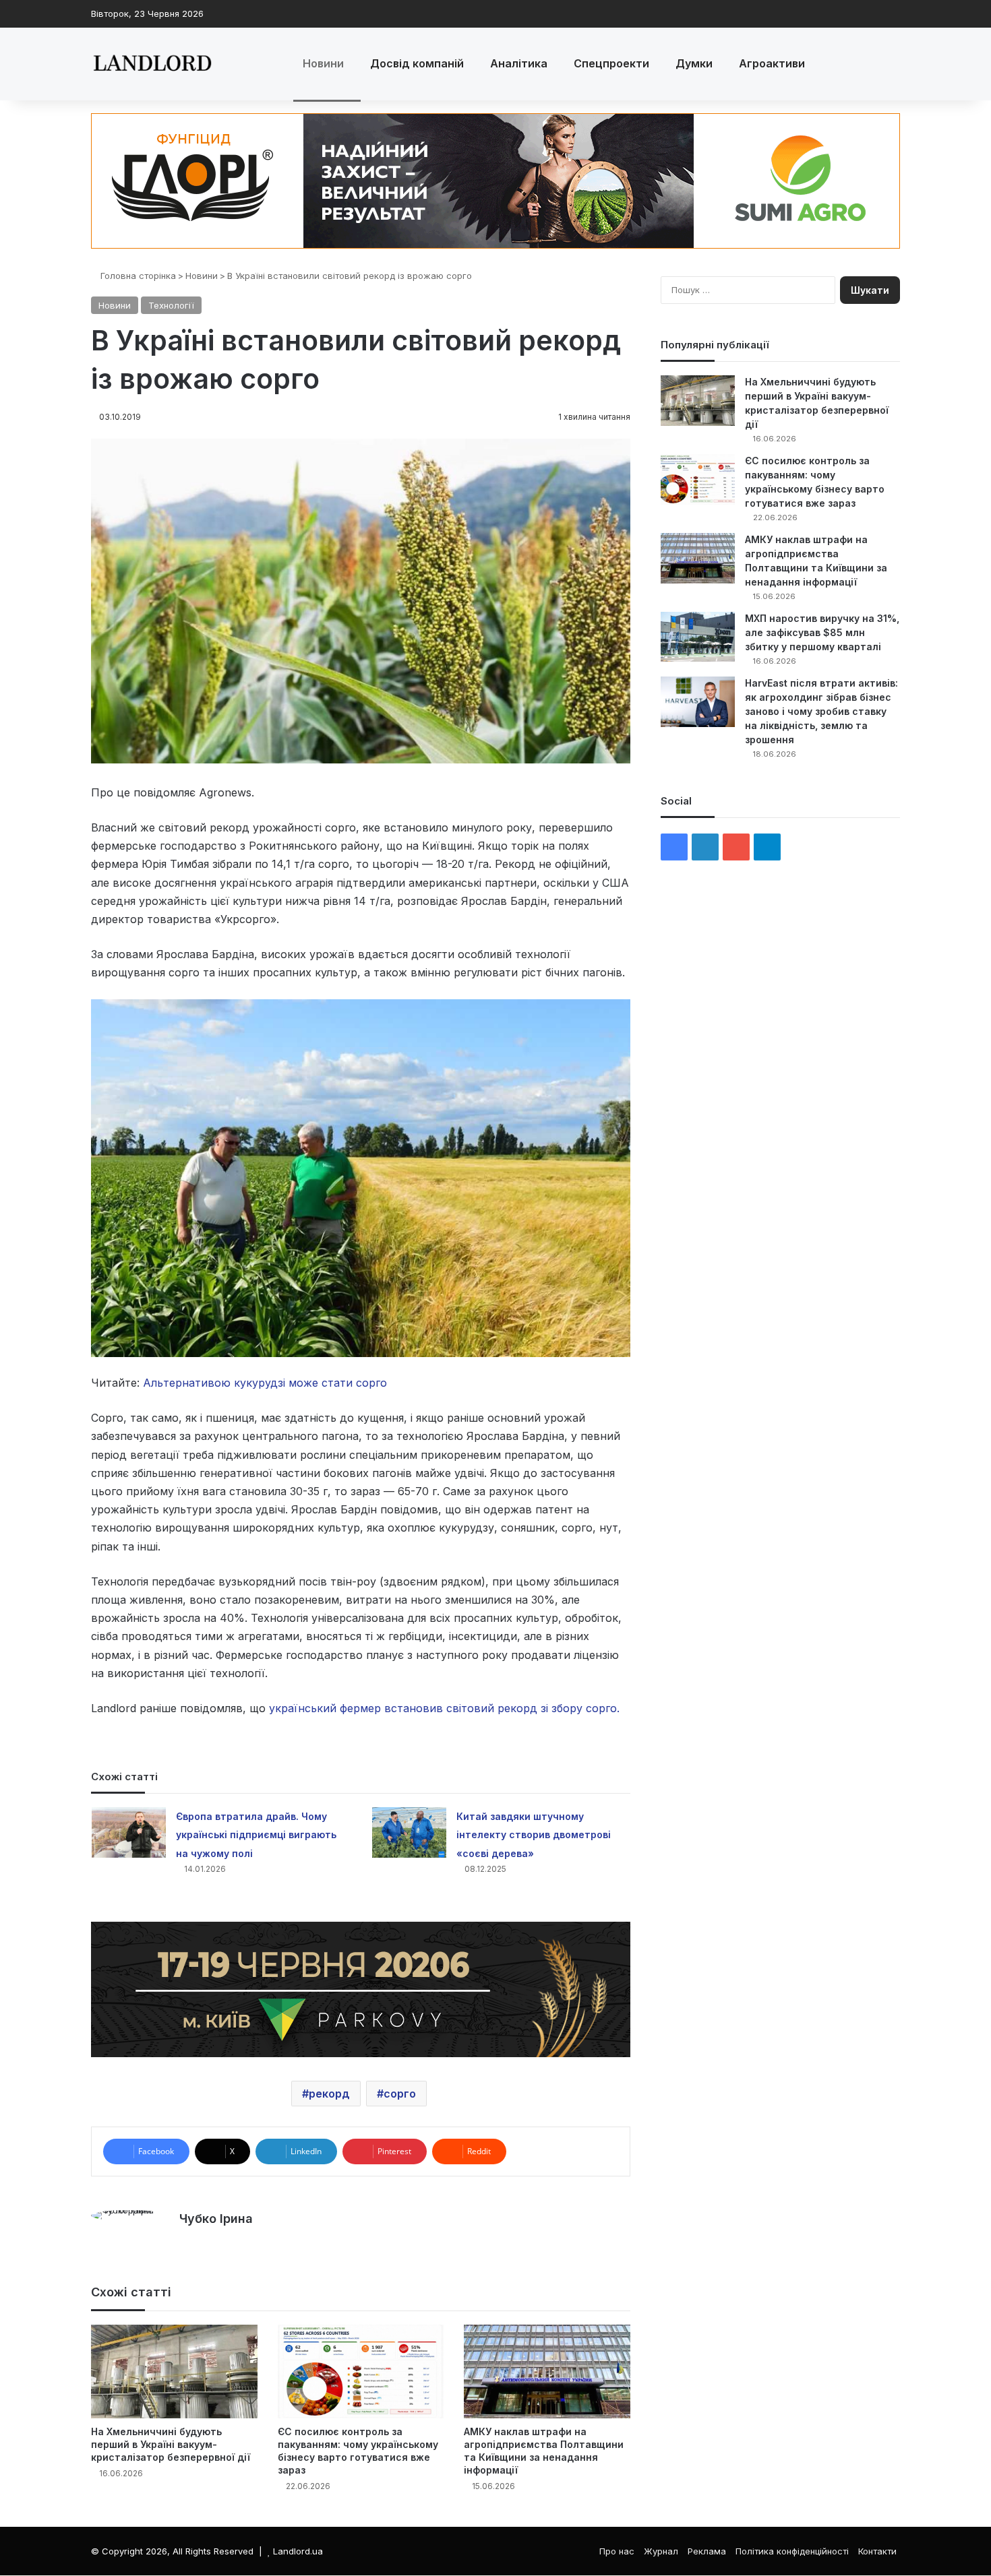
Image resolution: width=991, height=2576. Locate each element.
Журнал (661, 2551)
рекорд (329, 2094)
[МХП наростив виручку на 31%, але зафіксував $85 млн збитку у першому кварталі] (698, 637)
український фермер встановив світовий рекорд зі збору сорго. (444, 1708)
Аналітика (519, 63)
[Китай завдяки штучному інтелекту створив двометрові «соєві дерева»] (409, 1832)
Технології (171, 305)
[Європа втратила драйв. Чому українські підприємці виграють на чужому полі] (129, 1832)
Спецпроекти (611, 63)
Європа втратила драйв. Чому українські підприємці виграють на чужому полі (256, 1834)
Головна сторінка (137, 276)
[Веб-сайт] (187, 2242)
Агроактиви (772, 63)
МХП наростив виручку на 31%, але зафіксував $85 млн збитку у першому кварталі (822, 632)
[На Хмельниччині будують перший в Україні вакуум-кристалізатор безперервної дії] (174, 2371)
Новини (323, 63)
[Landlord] (152, 64)
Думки (694, 63)
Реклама (707, 2551)
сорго (400, 2094)
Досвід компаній (417, 63)
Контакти (877, 2551)
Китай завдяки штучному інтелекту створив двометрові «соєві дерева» (534, 1834)
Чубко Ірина (216, 2219)
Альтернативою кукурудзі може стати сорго (265, 1383)
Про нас (617, 2551)
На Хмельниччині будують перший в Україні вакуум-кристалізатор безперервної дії (171, 2444)
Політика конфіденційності (792, 2551)
